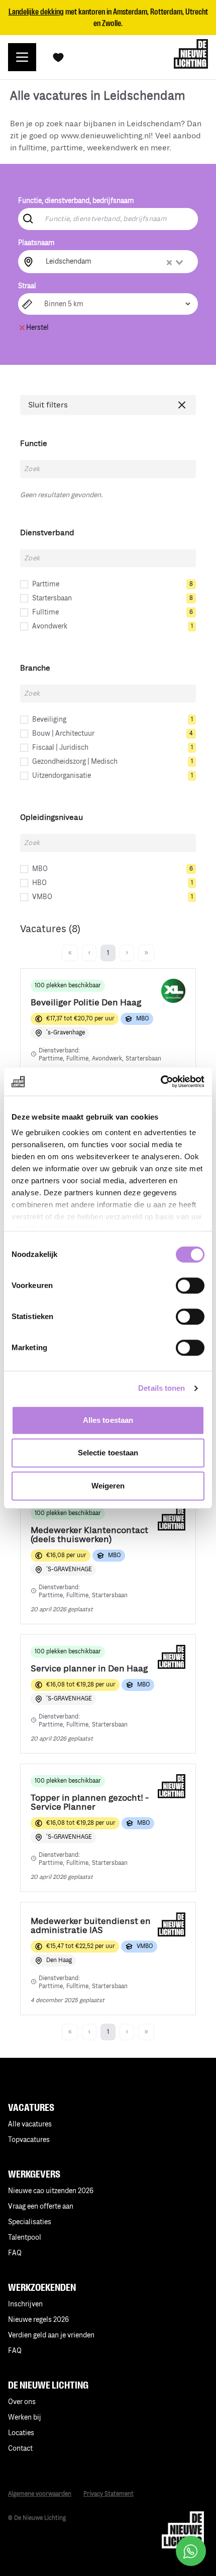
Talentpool (25, 2237)
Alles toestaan (108, 1420)
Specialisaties (30, 2222)
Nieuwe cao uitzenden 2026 (51, 2191)
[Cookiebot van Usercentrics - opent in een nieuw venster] (160, 1082)
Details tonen (161, 1388)
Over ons (22, 2402)
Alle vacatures (30, 2124)
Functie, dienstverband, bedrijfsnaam (76, 201)
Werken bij (25, 2417)
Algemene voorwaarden (40, 2494)
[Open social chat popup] (191, 2551)
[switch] (190, 1285)
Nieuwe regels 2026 (38, 2320)
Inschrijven (25, 2304)
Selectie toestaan (108, 1453)
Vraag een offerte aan (41, 2206)
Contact (20, 2448)
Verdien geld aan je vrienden (51, 2335)
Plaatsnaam (36, 243)
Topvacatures (29, 2140)
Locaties (21, 2433)
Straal (27, 286)
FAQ (15, 2351)
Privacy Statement (109, 2494)
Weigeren (108, 1486)
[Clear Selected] (169, 263)
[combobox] (115, 262)
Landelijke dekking (36, 12)
